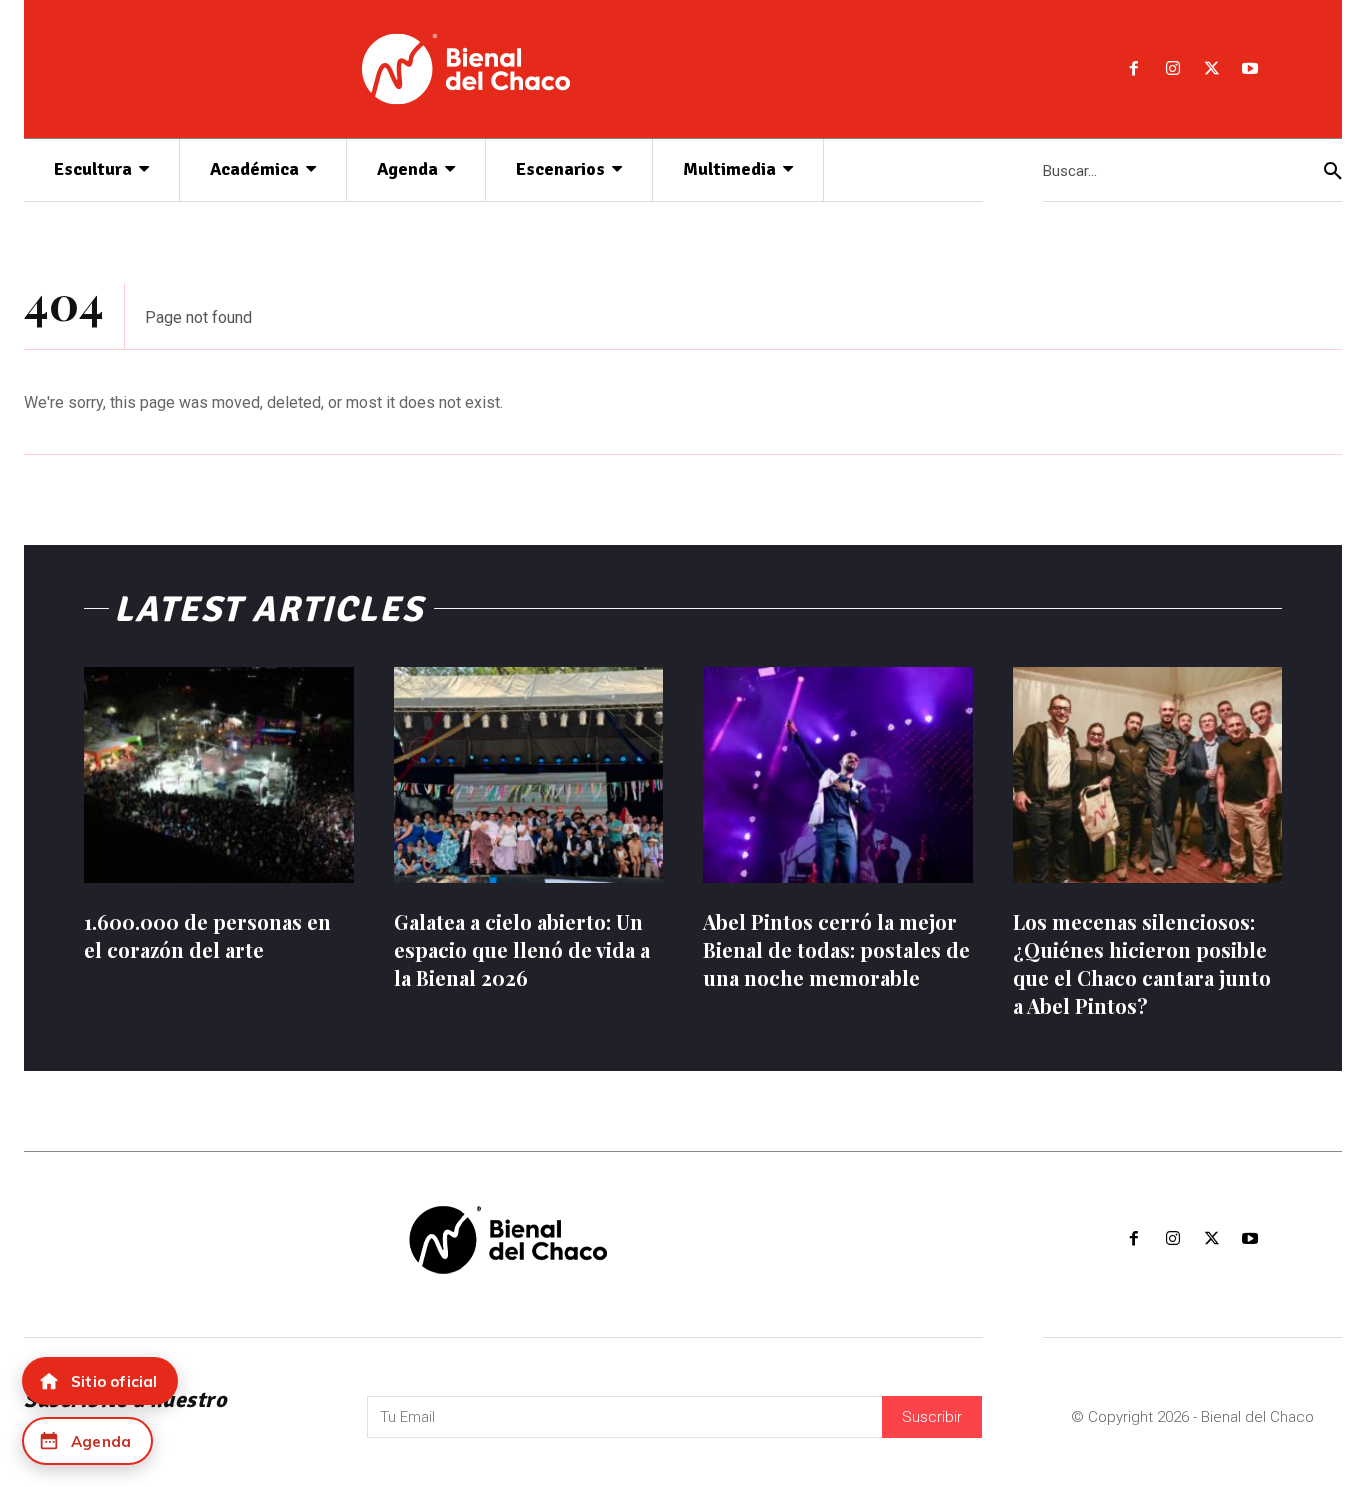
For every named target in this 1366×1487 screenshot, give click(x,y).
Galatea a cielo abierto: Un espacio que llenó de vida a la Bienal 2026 (522, 949)
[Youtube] (1250, 69)
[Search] (1333, 170)
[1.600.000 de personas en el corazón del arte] (219, 775)
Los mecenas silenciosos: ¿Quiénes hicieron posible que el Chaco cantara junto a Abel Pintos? (1142, 963)
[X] (1211, 69)
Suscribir (932, 1417)
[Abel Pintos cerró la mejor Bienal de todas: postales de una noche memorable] (838, 775)
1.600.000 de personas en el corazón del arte (207, 935)
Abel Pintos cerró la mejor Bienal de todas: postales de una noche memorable (836, 949)
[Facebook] (1134, 69)
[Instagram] (1172, 69)
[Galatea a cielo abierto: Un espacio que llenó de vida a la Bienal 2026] (529, 775)
